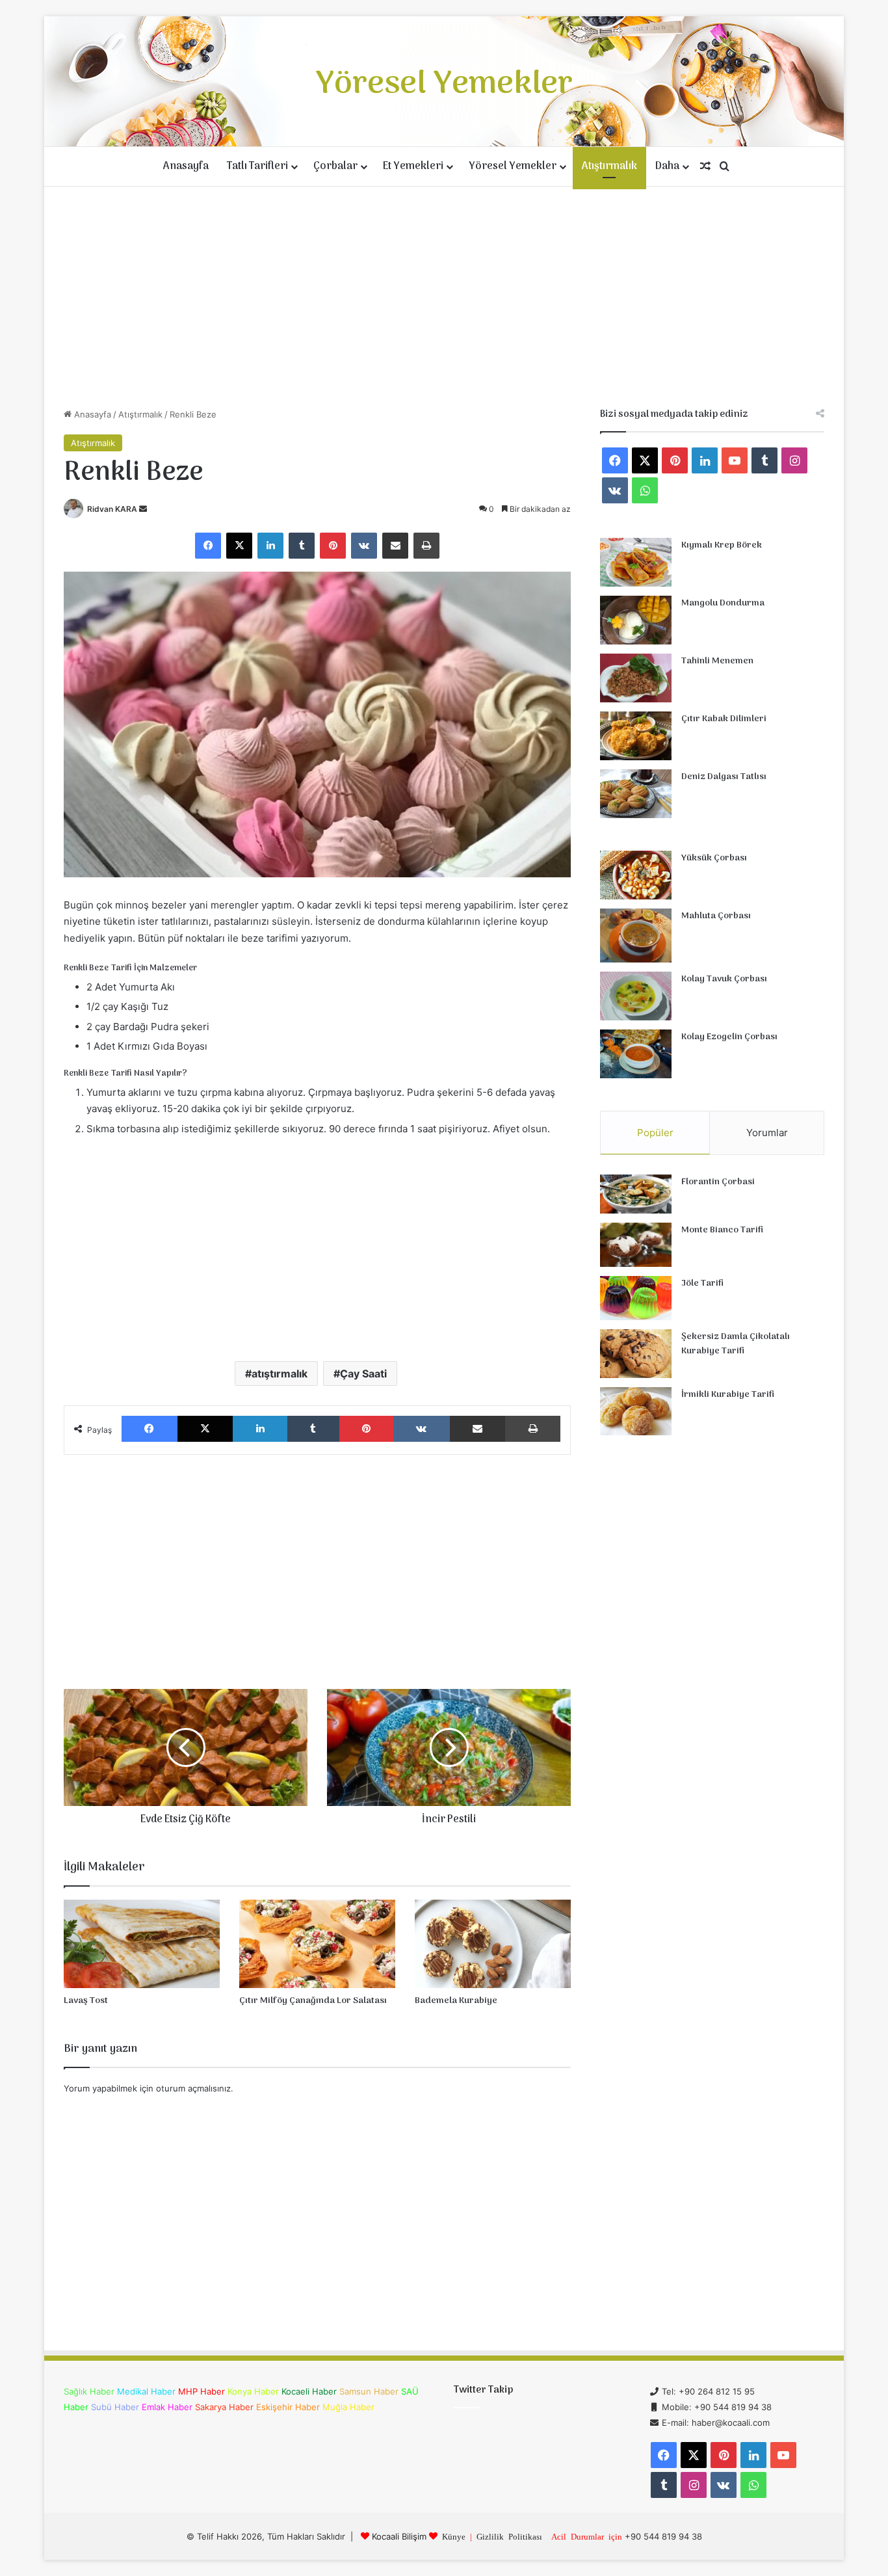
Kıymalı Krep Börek (722, 545)
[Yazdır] (426, 546)
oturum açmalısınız (193, 2088)
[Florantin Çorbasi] (636, 1194)
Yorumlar (767, 1133)
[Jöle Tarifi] (636, 1298)
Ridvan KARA (112, 509)
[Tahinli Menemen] (636, 678)
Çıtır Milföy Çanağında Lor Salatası (313, 2001)
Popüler (655, 1133)
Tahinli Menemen (717, 661)
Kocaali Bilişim (399, 2536)
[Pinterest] (333, 546)
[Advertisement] (444, 297)
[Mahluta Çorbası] (636, 936)
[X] (239, 546)
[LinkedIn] (270, 546)
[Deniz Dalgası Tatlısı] (636, 794)
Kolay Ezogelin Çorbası (729, 1037)
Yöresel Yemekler (513, 166)
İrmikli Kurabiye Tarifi (728, 1395)
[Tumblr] (302, 546)
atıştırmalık (280, 1374)
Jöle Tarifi (702, 1283)
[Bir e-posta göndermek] (143, 509)
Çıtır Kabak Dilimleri (724, 719)
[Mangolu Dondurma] (636, 620)
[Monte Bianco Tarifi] (636, 1245)
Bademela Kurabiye (456, 2001)
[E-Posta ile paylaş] (395, 546)
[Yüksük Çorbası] (636, 875)
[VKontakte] (364, 546)
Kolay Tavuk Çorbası (724, 979)
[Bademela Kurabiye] (493, 1944)
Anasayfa (186, 166)
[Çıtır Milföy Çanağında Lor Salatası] (317, 1944)
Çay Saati (363, 1374)
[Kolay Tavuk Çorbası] (636, 996)
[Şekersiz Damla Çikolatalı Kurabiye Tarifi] (636, 1354)
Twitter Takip (483, 2390)
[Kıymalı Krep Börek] (636, 562)
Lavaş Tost (86, 2001)
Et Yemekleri (413, 166)
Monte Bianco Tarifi (722, 1230)
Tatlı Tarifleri (257, 166)
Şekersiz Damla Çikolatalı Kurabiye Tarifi (736, 1344)
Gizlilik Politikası (509, 2536)
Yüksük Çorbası (714, 858)
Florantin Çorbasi (718, 1182)
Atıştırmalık (609, 166)
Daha (667, 166)
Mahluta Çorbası (716, 916)
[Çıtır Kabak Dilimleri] (636, 736)
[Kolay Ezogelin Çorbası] (636, 1054)
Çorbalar (335, 166)
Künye (454, 2536)
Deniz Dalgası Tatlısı (724, 777)
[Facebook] (208, 546)
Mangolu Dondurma (723, 603)
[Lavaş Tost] (142, 1944)
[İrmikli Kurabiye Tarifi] (636, 1411)
